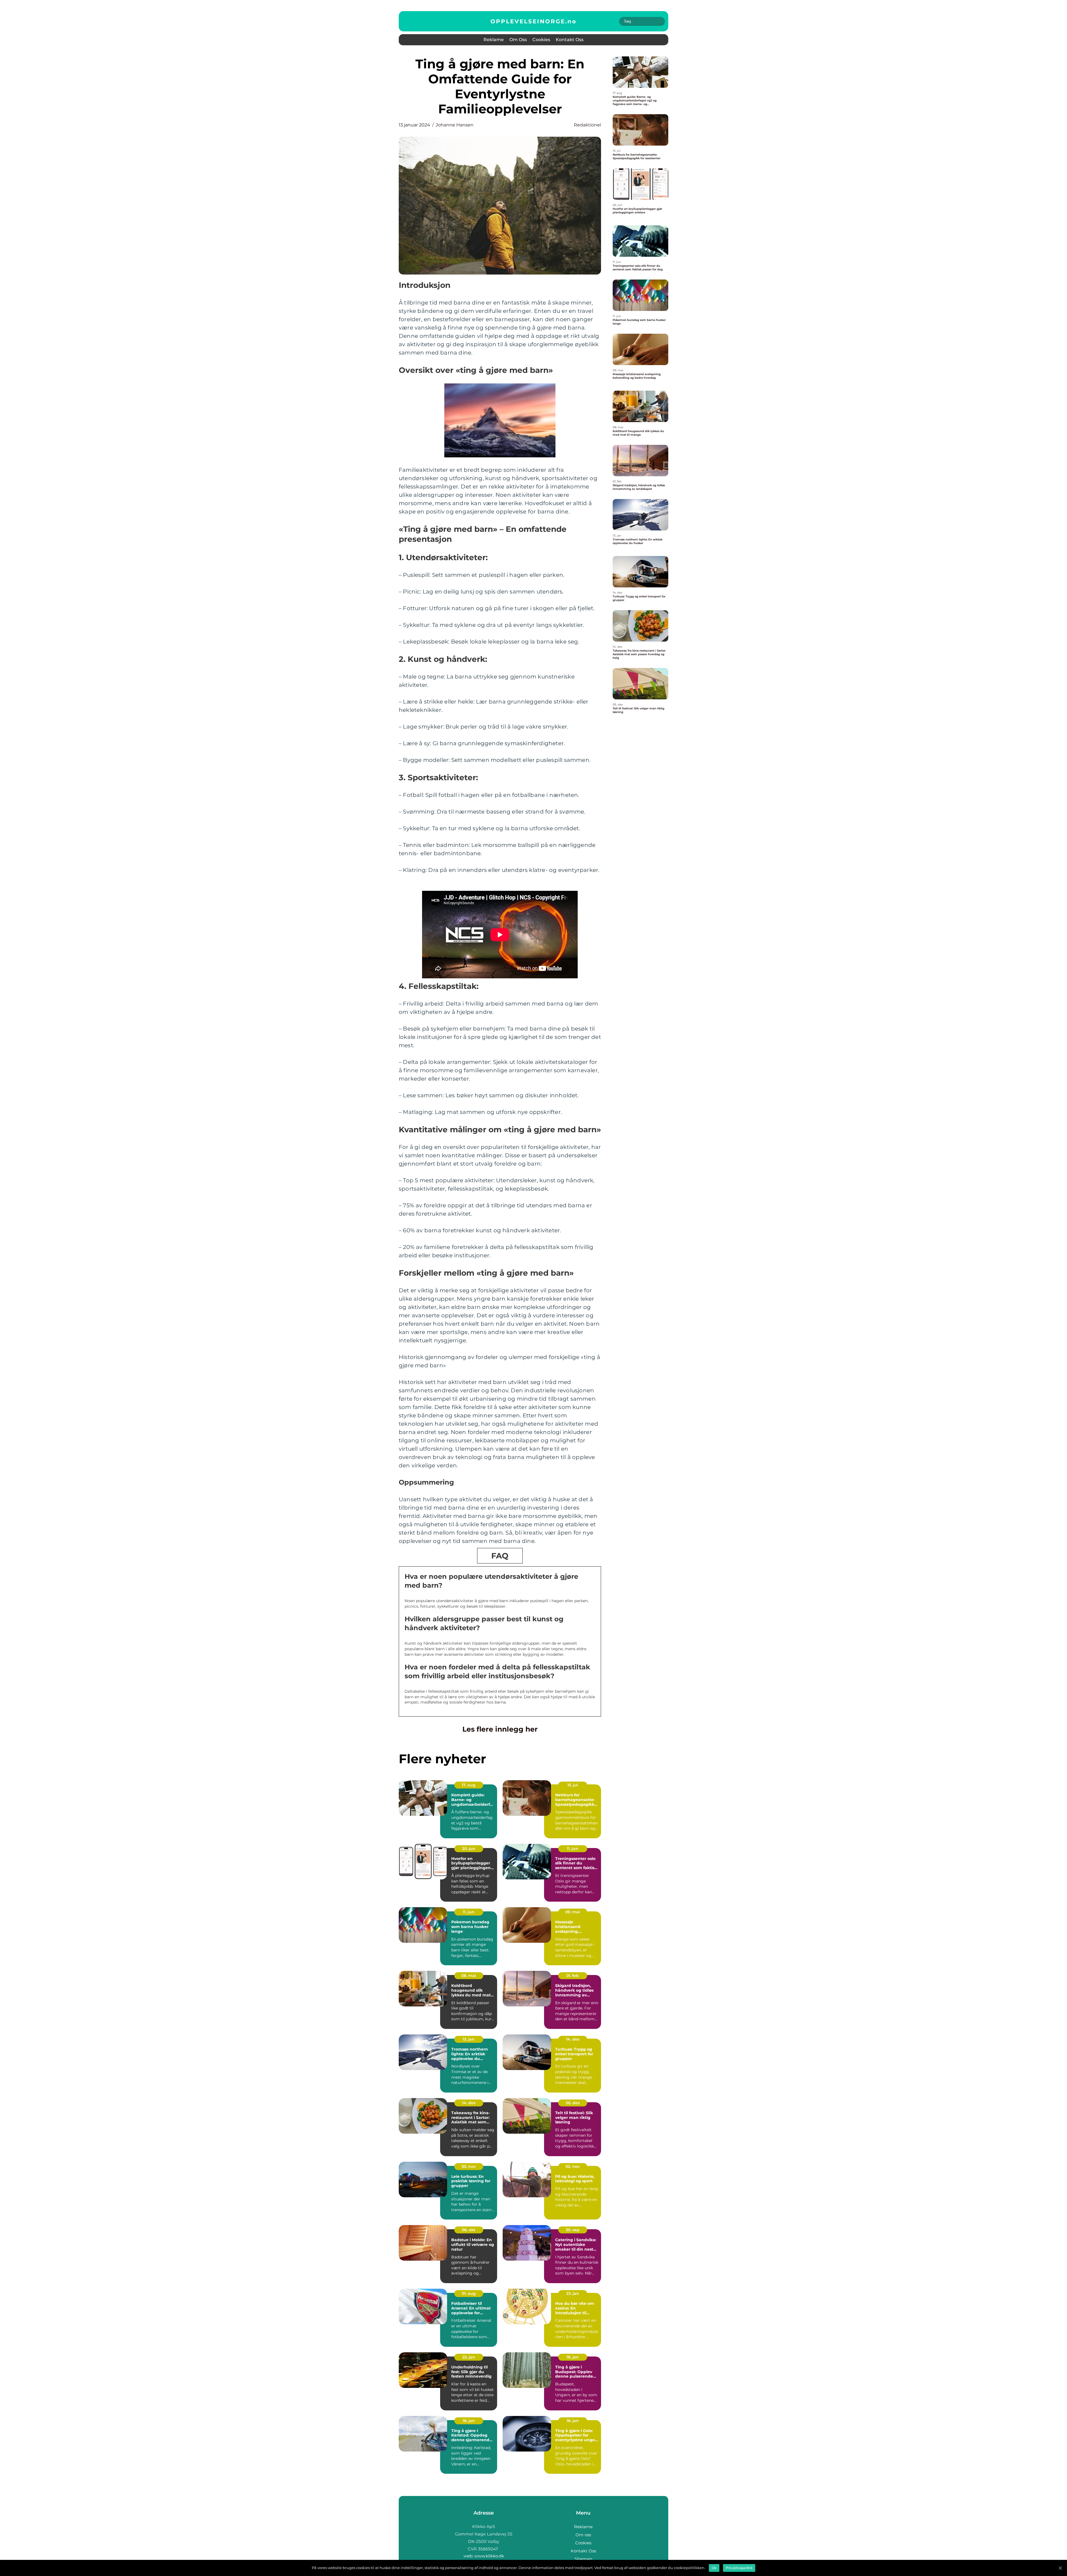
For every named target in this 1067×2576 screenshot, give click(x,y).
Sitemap (583, 2559)
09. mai (573, 1912)
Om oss (518, 40)
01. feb (573, 1976)
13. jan (469, 2039)
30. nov (469, 2166)
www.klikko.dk (489, 2556)
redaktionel (587, 125)
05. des (573, 2103)
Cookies (541, 40)
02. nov (573, 2166)
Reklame (494, 40)
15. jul (573, 1785)
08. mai (469, 1976)
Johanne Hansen (455, 125)
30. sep (573, 2230)
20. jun (469, 1849)
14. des (573, 2039)
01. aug (469, 2293)
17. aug (469, 1785)
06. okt (469, 2230)
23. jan (573, 2293)
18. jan (573, 2357)
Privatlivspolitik (739, 2568)
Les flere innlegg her (500, 1729)
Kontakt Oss (570, 40)
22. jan (469, 2357)
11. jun (573, 1849)
